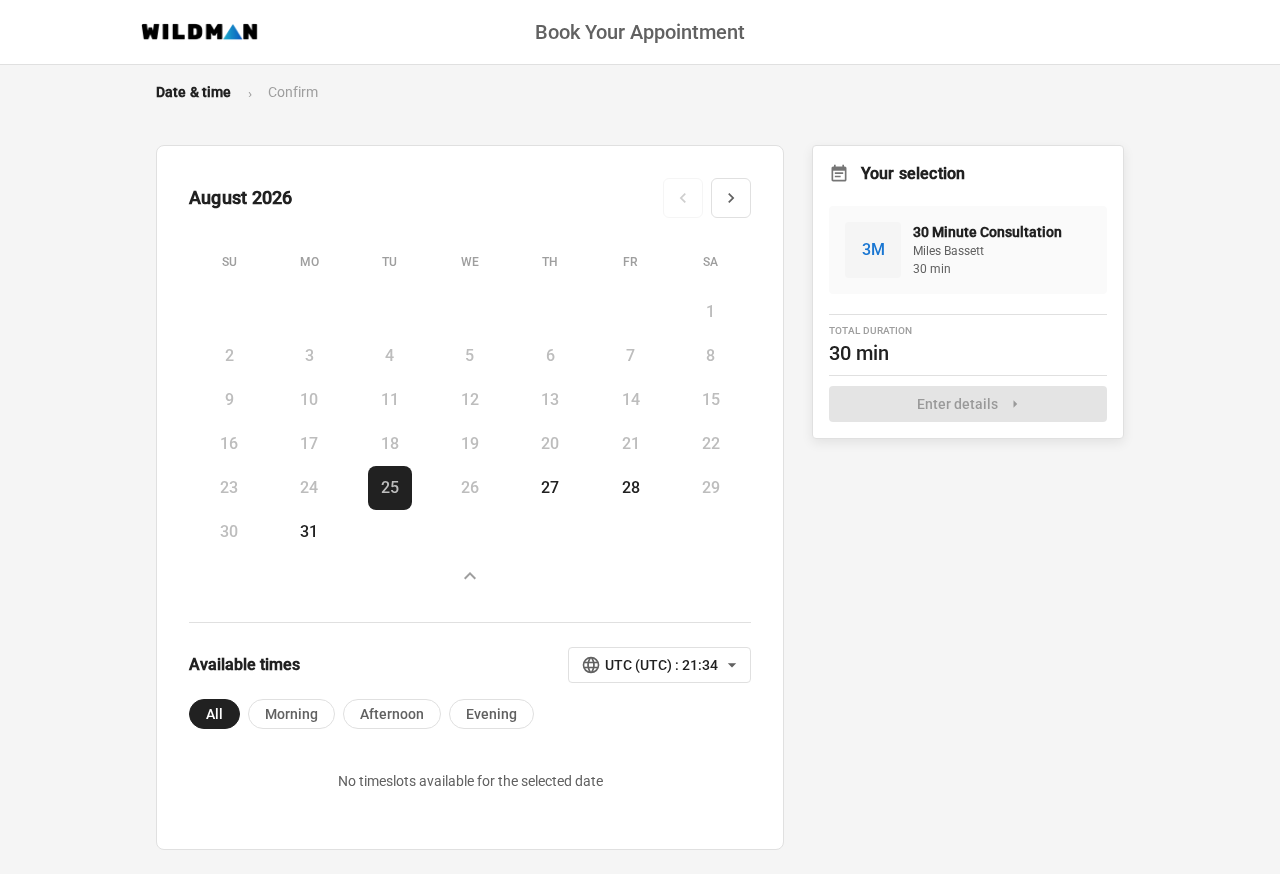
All (214, 714)
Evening (491, 714)
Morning (291, 714)
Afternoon (392, 714)
